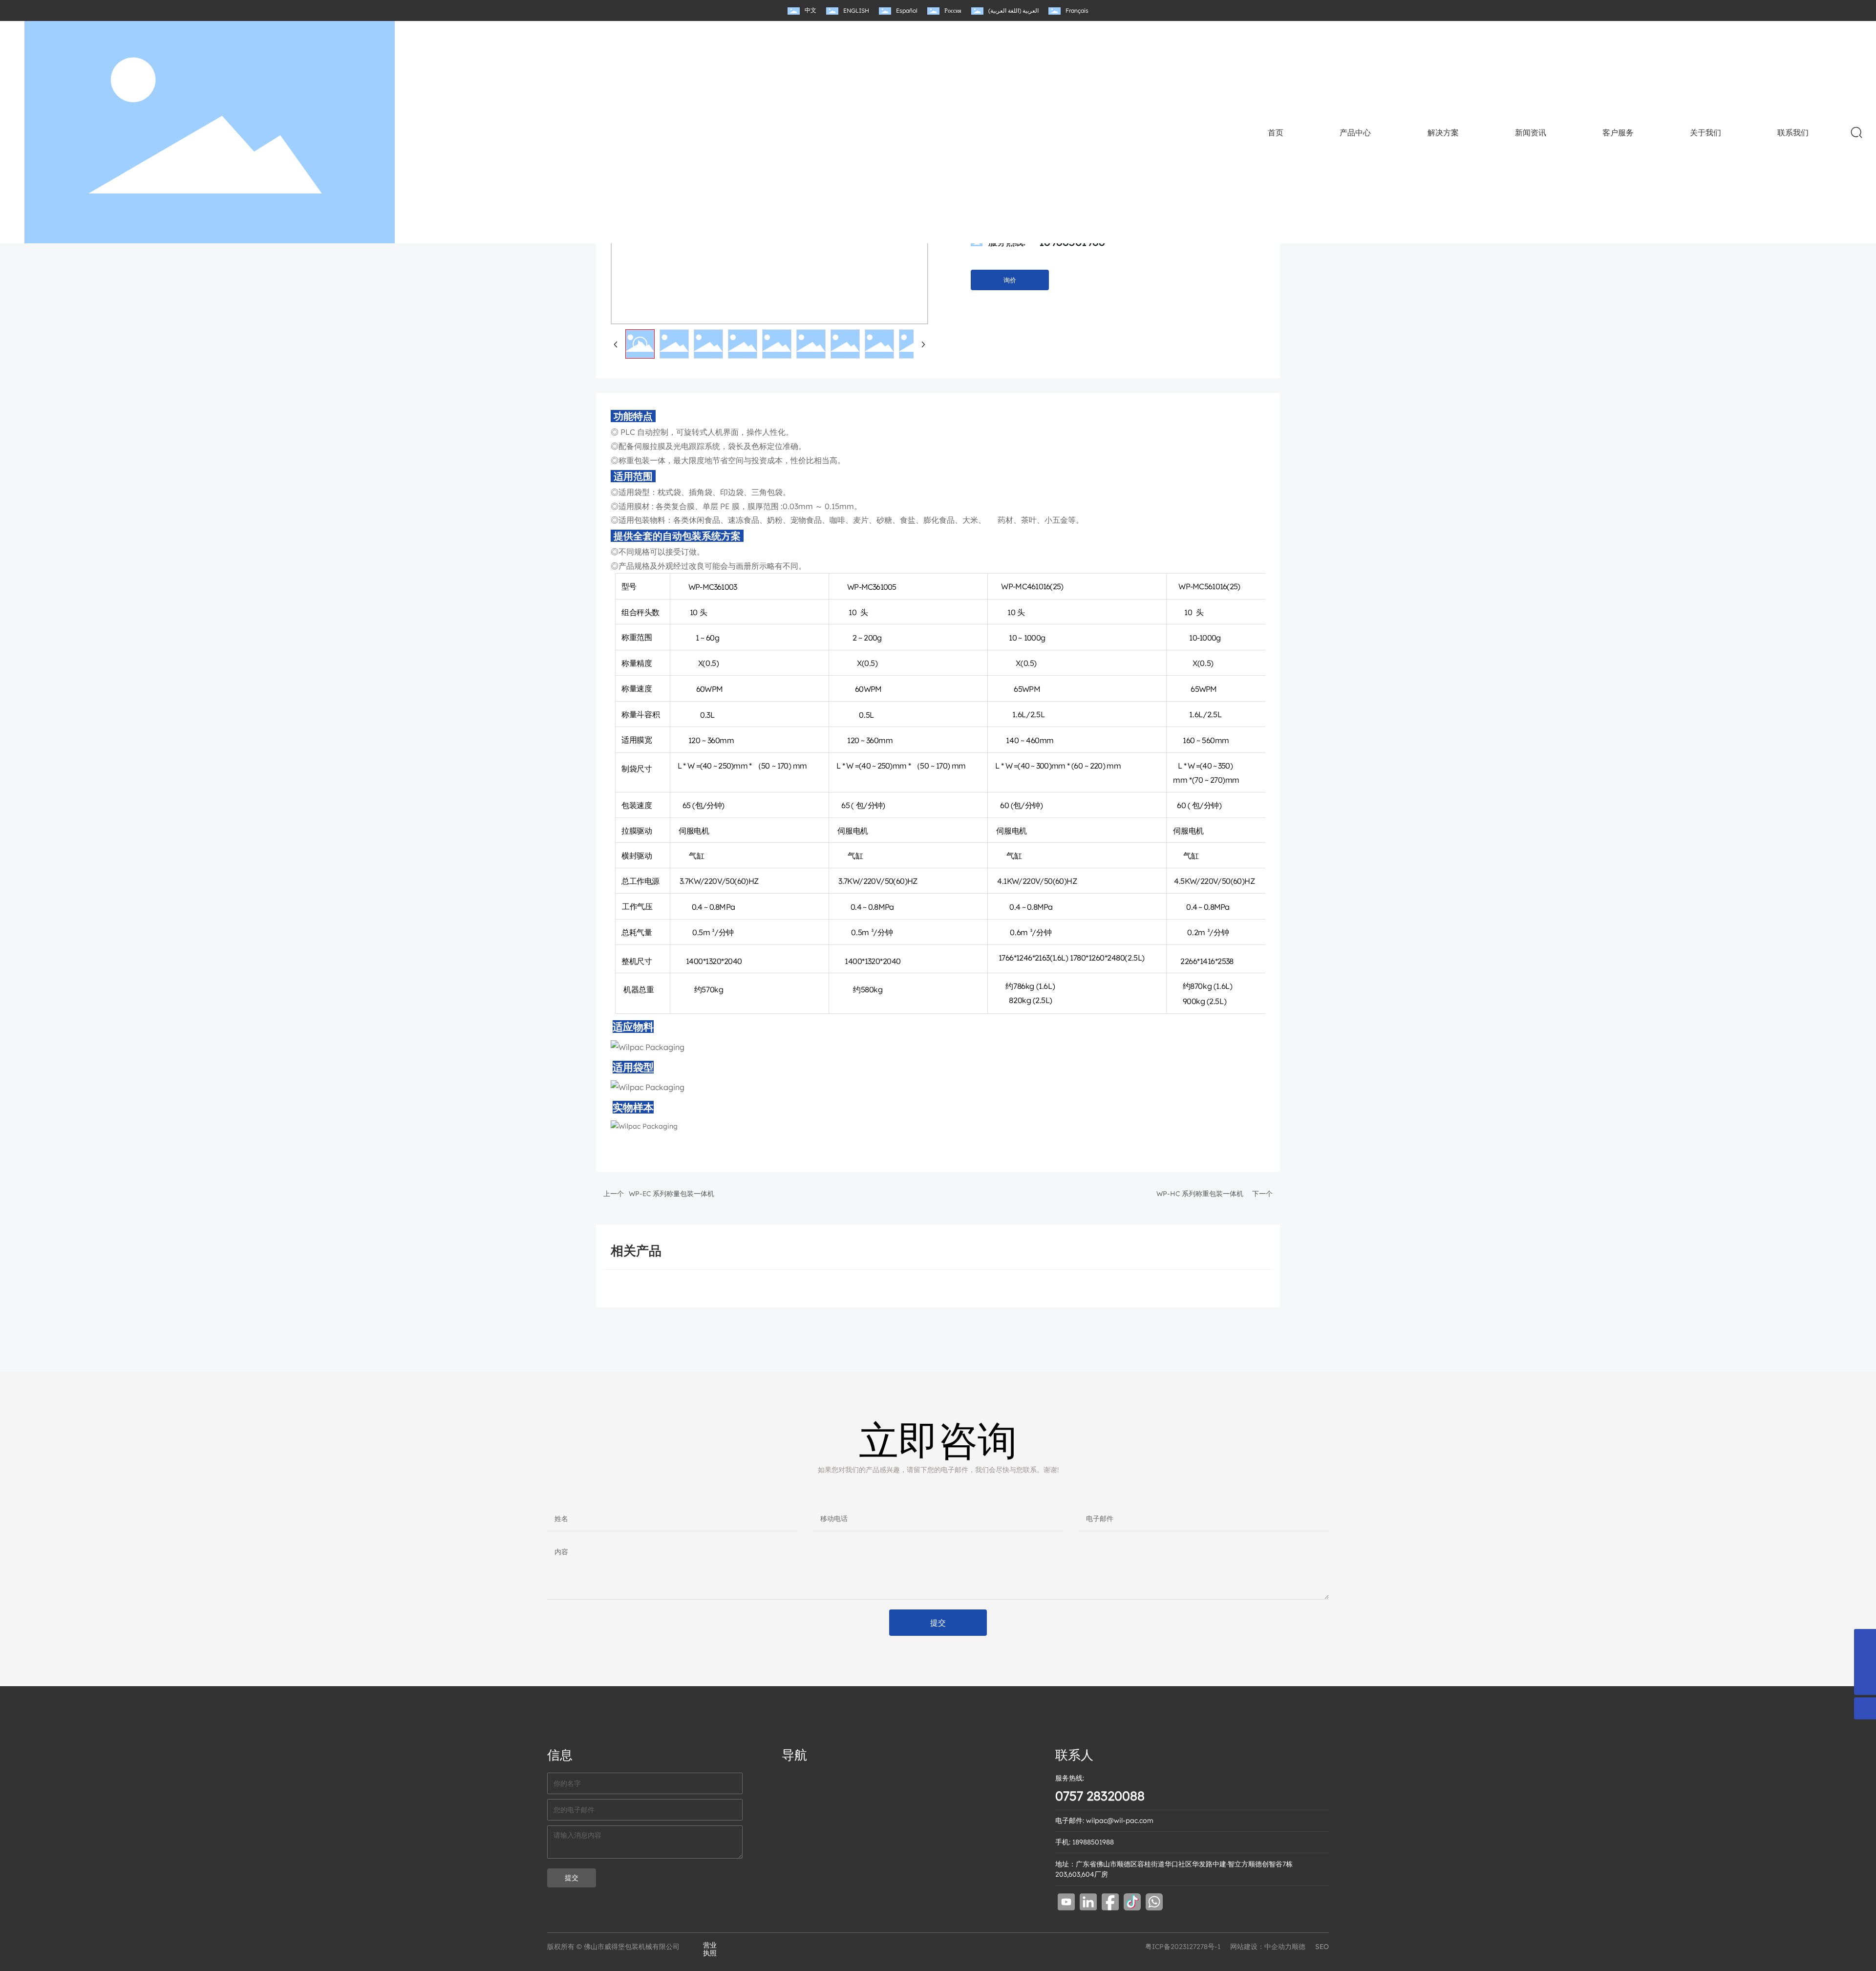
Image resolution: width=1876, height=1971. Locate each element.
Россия (953, 11)
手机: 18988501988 (1085, 1842)
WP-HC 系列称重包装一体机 (1200, 1194)
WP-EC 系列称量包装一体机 (672, 1194)
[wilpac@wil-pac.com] (1865, 1662)
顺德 (1299, 1947)
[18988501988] (1865, 1640)
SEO (1322, 1947)
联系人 (1074, 1755)
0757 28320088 (1100, 1796)
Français (1077, 11)
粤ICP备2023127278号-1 (1183, 1947)
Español (907, 11)
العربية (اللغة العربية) (1013, 11)
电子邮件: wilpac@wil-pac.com (1104, 1821)
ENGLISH (856, 11)
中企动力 (1278, 1947)
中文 (810, 10)
